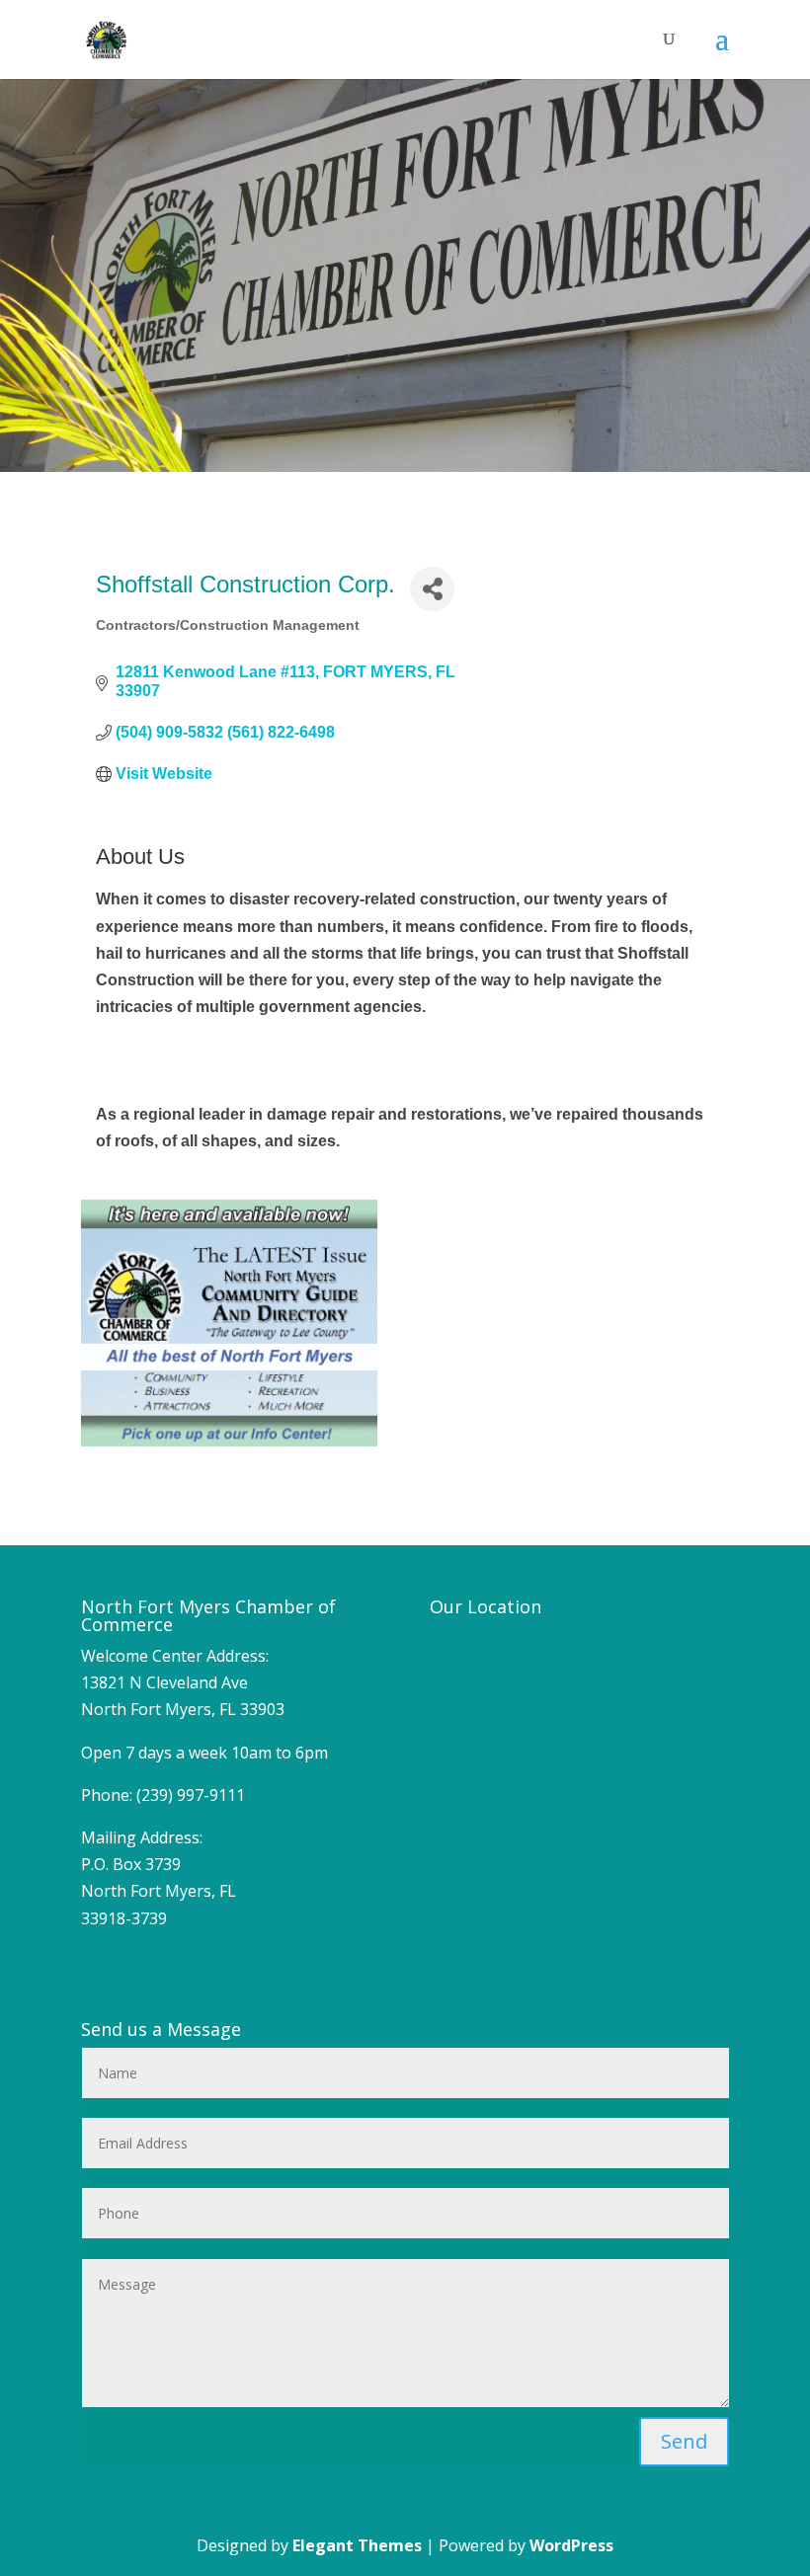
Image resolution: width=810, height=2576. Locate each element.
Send (684, 2441)
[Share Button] (432, 589)
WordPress (571, 2545)
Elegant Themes (357, 2545)
